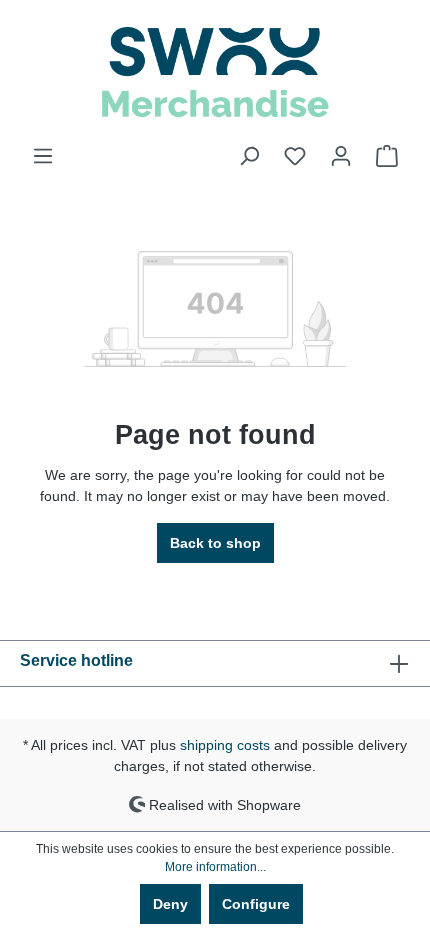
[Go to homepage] (215, 72)
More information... (215, 867)
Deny (170, 904)
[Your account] (341, 156)
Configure (256, 904)
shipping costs (225, 745)
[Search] (249, 156)
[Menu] (43, 156)
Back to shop (215, 543)
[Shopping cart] (387, 156)
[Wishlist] (295, 156)
